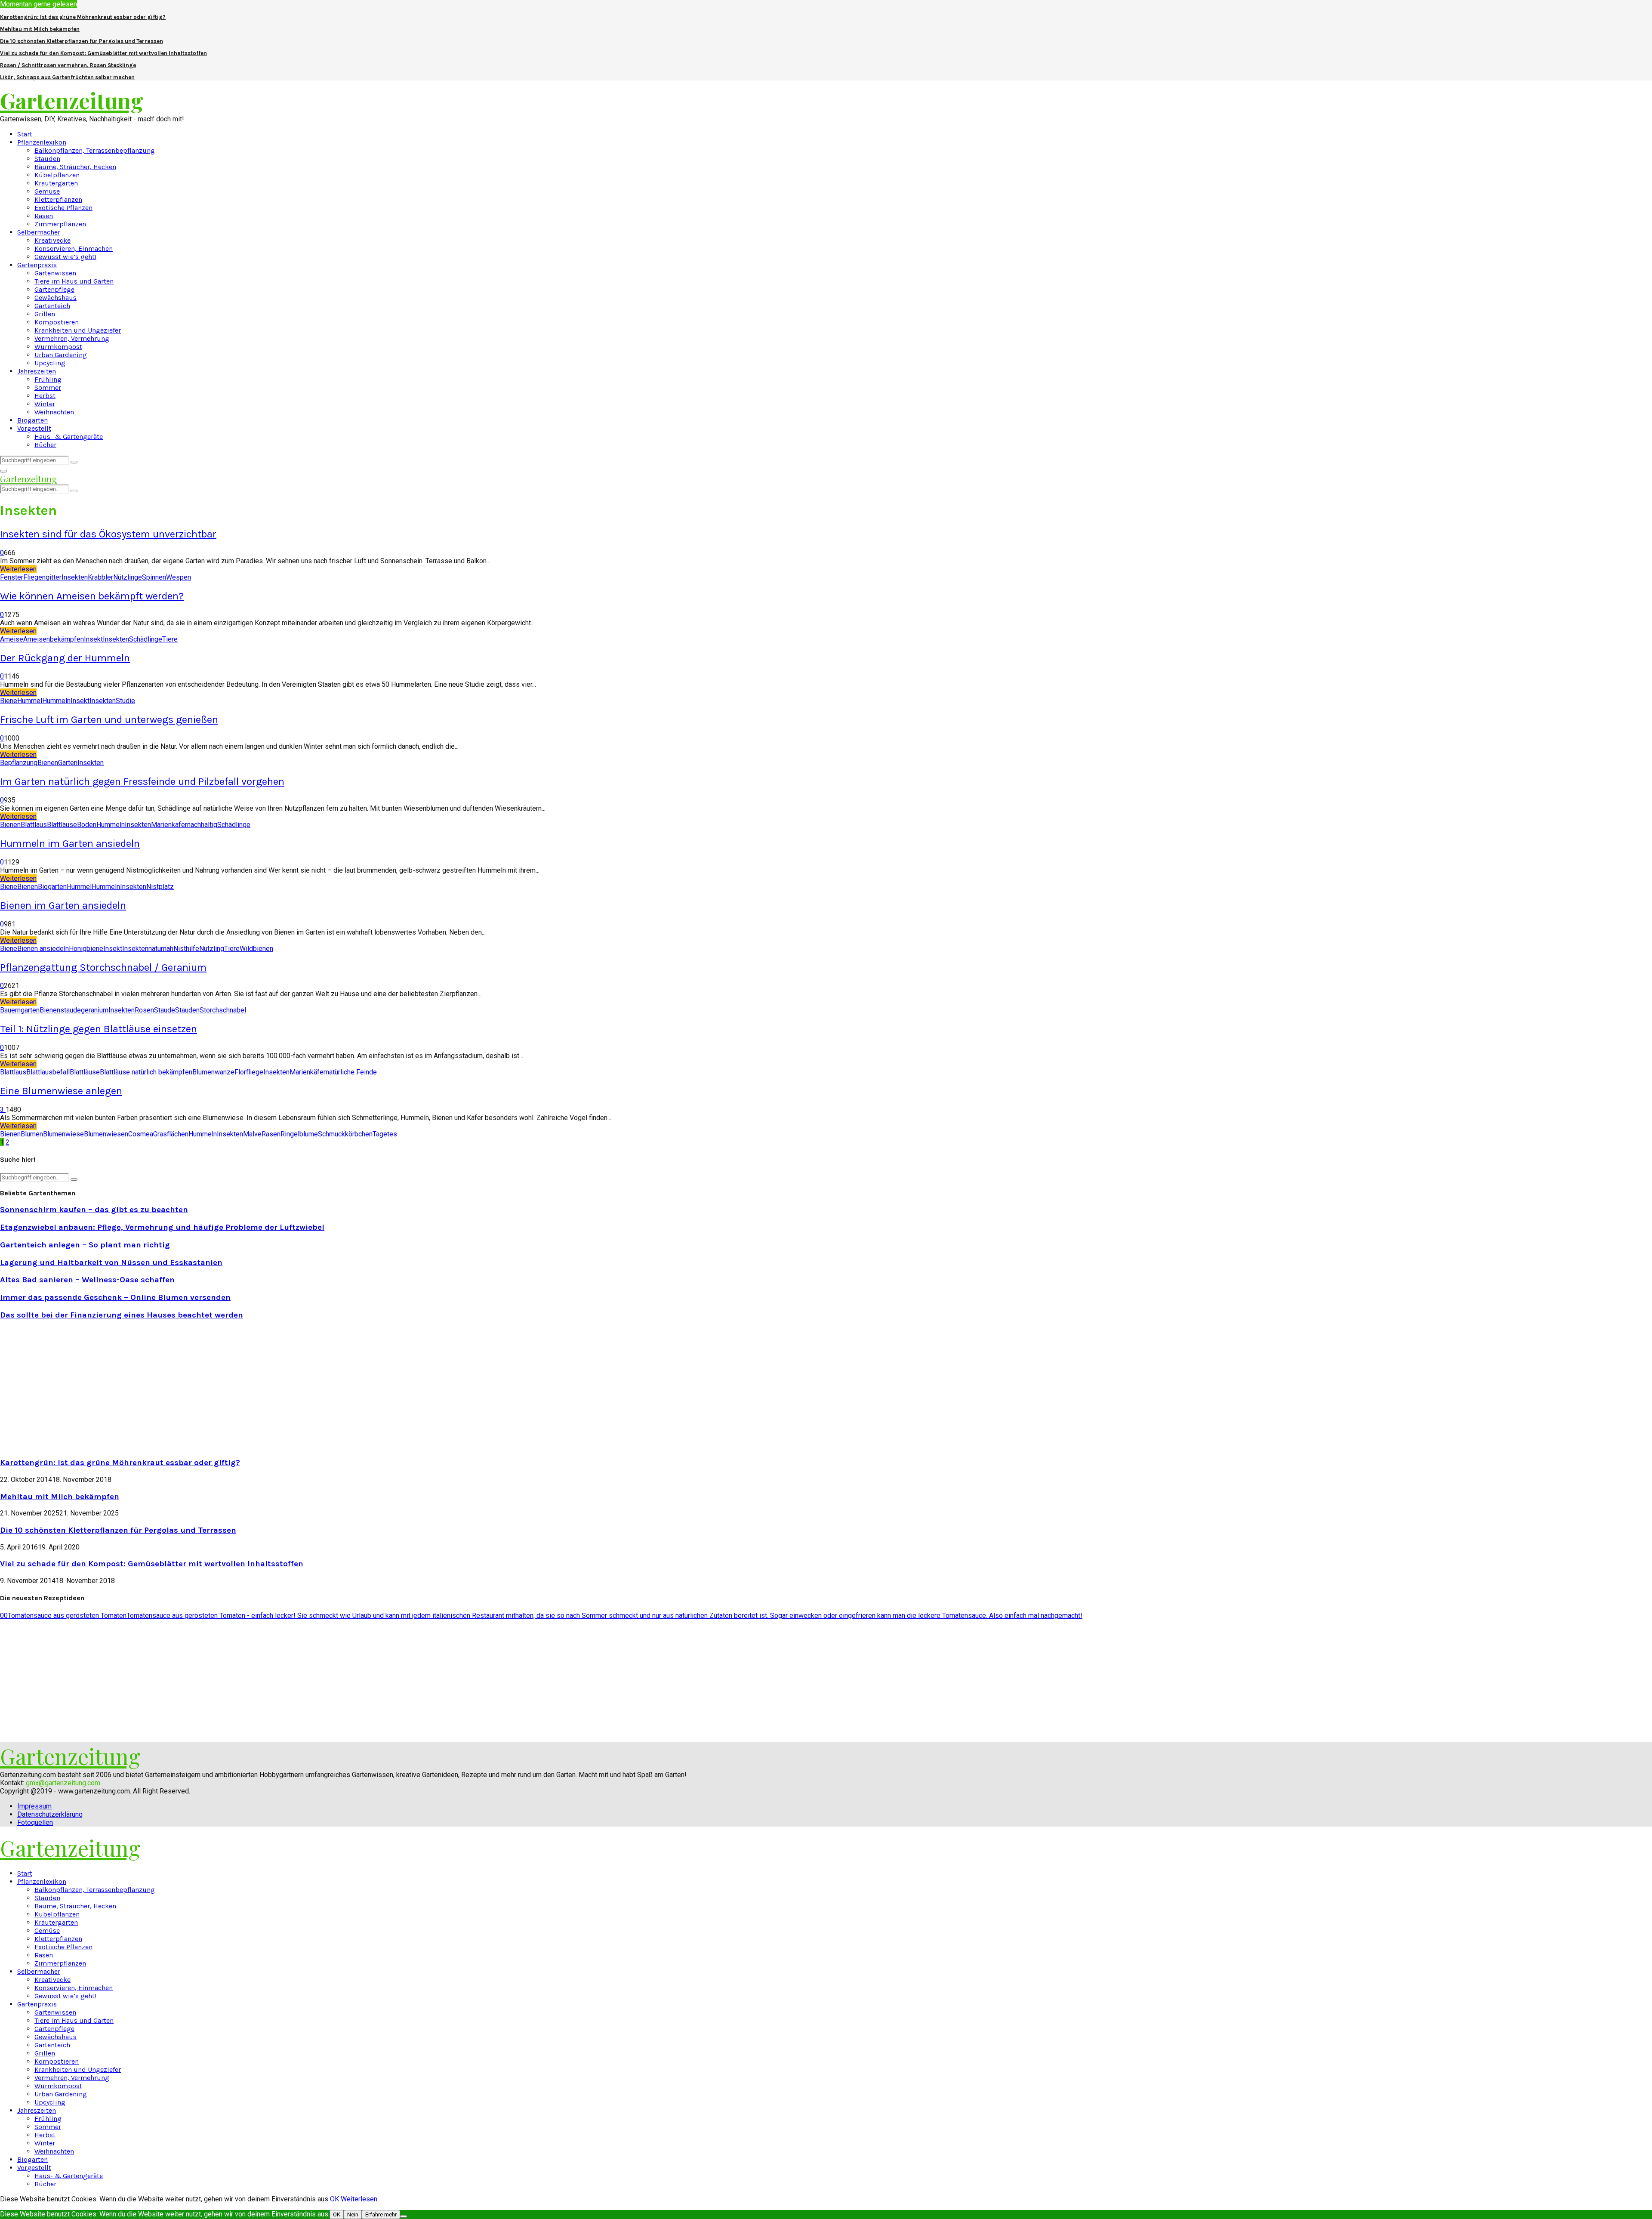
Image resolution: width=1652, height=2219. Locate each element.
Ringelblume (299, 1134)
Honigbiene (86, 949)
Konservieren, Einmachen (74, 248)
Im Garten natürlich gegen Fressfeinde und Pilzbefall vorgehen (142, 781)
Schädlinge (146, 639)
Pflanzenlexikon (42, 142)
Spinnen (154, 577)
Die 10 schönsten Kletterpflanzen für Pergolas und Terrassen (82, 41)
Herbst (45, 396)
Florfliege (249, 1072)
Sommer (48, 387)
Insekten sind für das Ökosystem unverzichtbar (108, 534)
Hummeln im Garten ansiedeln (70, 843)
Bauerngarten (20, 1010)
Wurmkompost (58, 347)
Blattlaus (34, 825)
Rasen (44, 216)
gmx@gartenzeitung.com (63, 1783)
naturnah (161, 949)
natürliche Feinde (351, 1072)
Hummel (30, 701)
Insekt (93, 639)
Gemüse (47, 191)
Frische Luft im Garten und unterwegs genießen (109, 719)
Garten (68, 763)
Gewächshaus (55, 298)
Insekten (75, 577)
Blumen (32, 1134)
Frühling (48, 379)
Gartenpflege (54, 289)
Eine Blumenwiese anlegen (61, 1091)
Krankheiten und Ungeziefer (78, 330)
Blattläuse (62, 825)
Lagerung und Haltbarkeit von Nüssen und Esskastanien (111, 1262)
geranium (95, 1010)
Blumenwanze (213, 1072)
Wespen (179, 577)
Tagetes (385, 1134)
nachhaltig (202, 825)
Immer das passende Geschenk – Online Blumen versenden (115, 1297)
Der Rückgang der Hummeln (65, 658)
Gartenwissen (55, 273)
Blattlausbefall (48, 1072)
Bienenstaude (60, 1010)
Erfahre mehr (381, 2214)
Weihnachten (54, 412)
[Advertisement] (72, 1388)
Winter (45, 404)
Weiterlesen (359, 2199)
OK (334, 2199)
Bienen (48, 763)
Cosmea (141, 1134)
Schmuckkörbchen (345, 1134)
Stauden (47, 159)
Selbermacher (39, 232)
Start (25, 134)
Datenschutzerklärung (50, 1814)
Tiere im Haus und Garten (74, 281)
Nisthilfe (186, 949)
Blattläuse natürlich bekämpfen (146, 1072)
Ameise (12, 639)
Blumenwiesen (106, 1134)
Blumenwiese (63, 1134)
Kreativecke (52, 240)
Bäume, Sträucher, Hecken (75, 167)
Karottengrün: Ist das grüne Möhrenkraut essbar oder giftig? (83, 17)
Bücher (45, 445)
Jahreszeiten (37, 371)
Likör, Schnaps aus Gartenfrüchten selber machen (67, 77)
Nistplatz (160, 887)
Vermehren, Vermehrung (72, 338)
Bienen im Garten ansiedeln (63, 905)
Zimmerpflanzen (60, 224)
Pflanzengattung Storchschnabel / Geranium (103, 967)
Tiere (170, 639)
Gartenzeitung (72, 100)
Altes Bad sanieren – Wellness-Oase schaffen (87, 1280)
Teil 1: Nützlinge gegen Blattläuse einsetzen (99, 1029)
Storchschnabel (223, 1010)
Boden (87, 825)
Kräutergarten (56, 183)
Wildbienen (256, 949)
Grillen (45, 314)
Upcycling (50, 363)
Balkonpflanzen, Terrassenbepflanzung (95, 150)
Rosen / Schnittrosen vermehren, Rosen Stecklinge (68, 65)
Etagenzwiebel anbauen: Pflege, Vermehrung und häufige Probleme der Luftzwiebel (162, 1227)
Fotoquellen (35, 1822)
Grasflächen (171, 1134)
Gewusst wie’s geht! (65, 257)
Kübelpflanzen (57, 175)
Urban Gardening (61, 355)
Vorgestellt (34, 428)
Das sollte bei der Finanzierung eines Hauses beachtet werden (122, 1315)
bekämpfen (67, 639)
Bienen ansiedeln (43, 949)
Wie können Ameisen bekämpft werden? (92, 596)
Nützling (212, 949)
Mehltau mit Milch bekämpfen (40, 29)
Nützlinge (128, 577)
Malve (252, 1134)
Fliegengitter (42, 577)
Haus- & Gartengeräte (69, 437)
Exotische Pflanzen (63, 208)
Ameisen (37, 639)
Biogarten (32, 420)
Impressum (34, 1806)
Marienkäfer (169, 825)
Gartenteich (52, 306)
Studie (125, 701)
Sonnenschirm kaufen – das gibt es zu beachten (94, 1210)
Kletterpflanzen (58, 199)
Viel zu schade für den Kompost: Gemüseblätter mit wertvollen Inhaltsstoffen (103, 53)
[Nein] (404, 2216)
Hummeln (56, 701)
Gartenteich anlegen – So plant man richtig (85, 1245)
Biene (9, 701)
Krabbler (100, 577)
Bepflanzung (19, 763)
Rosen (144, 1010)
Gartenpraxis (37, 265)
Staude (165, 1010)
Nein (353, 2214)
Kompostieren (57, 322)
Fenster (12, 577)
